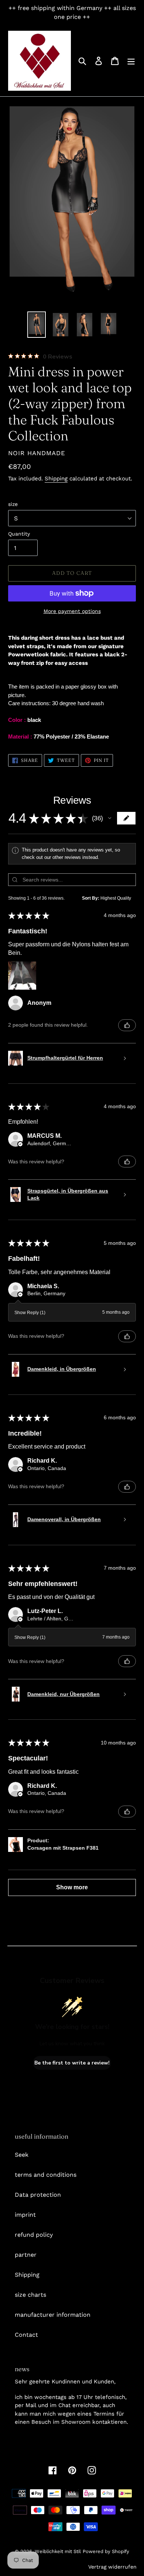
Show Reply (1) (30, 1313)
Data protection (38, 2195)
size (13, 504)
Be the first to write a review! (72, 2063)
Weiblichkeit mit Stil (58, 2551)
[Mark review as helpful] (127, 1025)
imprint (25, 2215)
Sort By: (91, 898)
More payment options (72, 611)
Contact (26, 2335)
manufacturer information (53, 2315)
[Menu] (131, 61)
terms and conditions (46, 2175)
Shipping (56, 479)
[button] (110, 818)
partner (26, 2255)
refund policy (34, 2235)
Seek (22, 2155)
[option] (37, 325)
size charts (30, 2295)
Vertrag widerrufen (112, 2567)
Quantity (19, 534)
